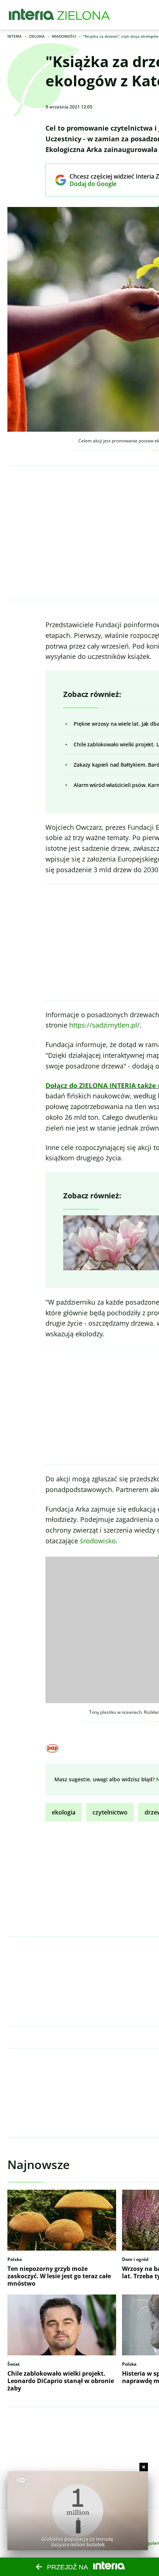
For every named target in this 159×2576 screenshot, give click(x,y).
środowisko (98, 1541)
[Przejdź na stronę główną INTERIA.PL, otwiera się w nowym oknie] (32, 15)
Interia (15, 36)
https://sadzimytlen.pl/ (104, 1025)
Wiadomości (64, 36)
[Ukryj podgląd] (144, 2467)
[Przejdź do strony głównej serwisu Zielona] (84, 15)
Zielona (37, 36)
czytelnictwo (110, 1812)
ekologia (64, 1812)
